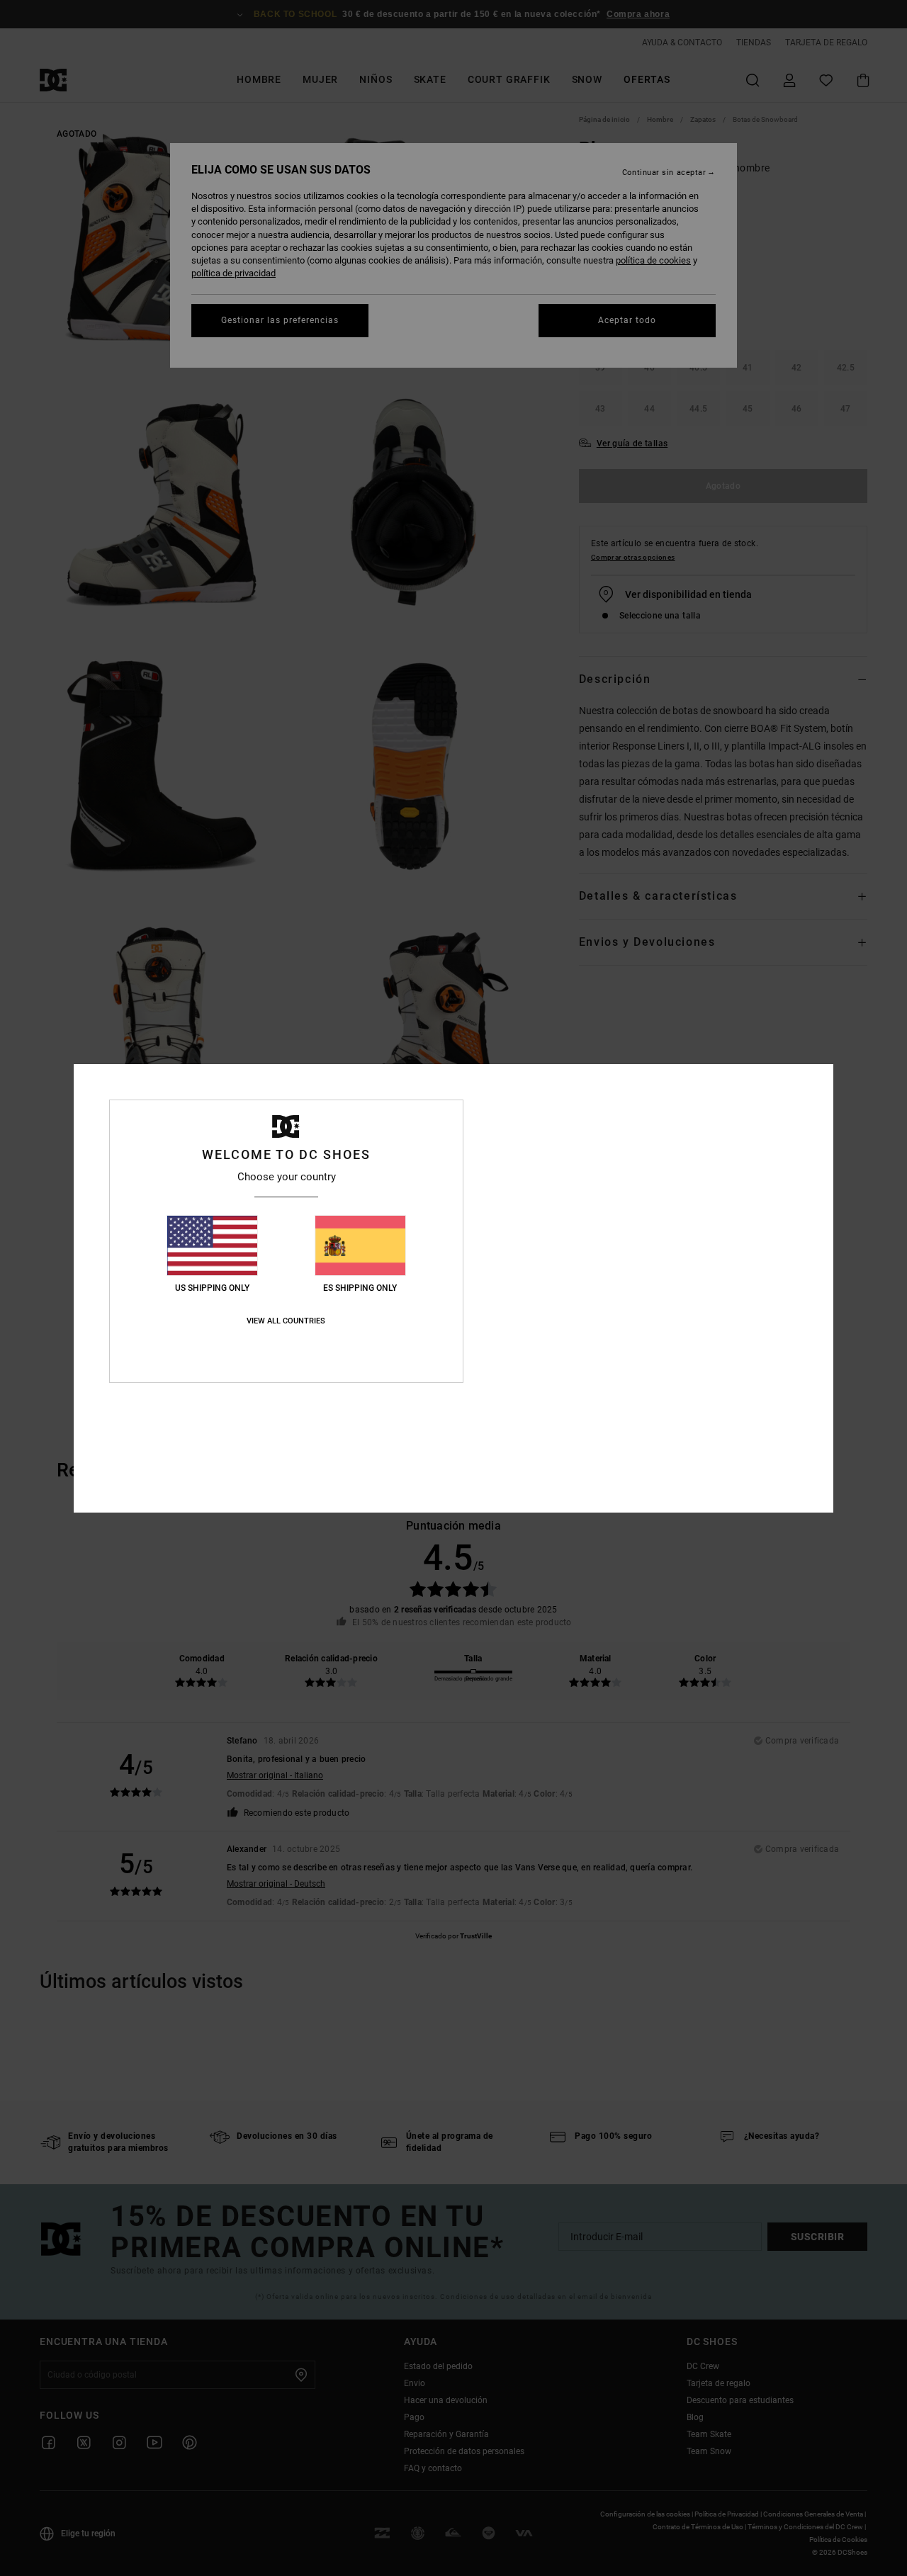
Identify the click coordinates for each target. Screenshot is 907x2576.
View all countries (286, 1321)
